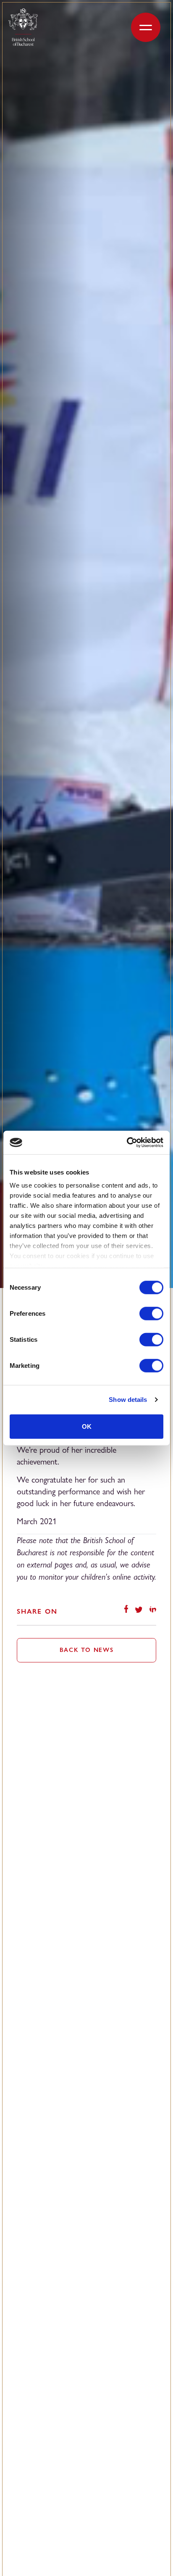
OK (87, 1426)
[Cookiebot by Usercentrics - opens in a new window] (127, 1143)
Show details (128, 1400)
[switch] (151, 1313)
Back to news (87, 1650)
